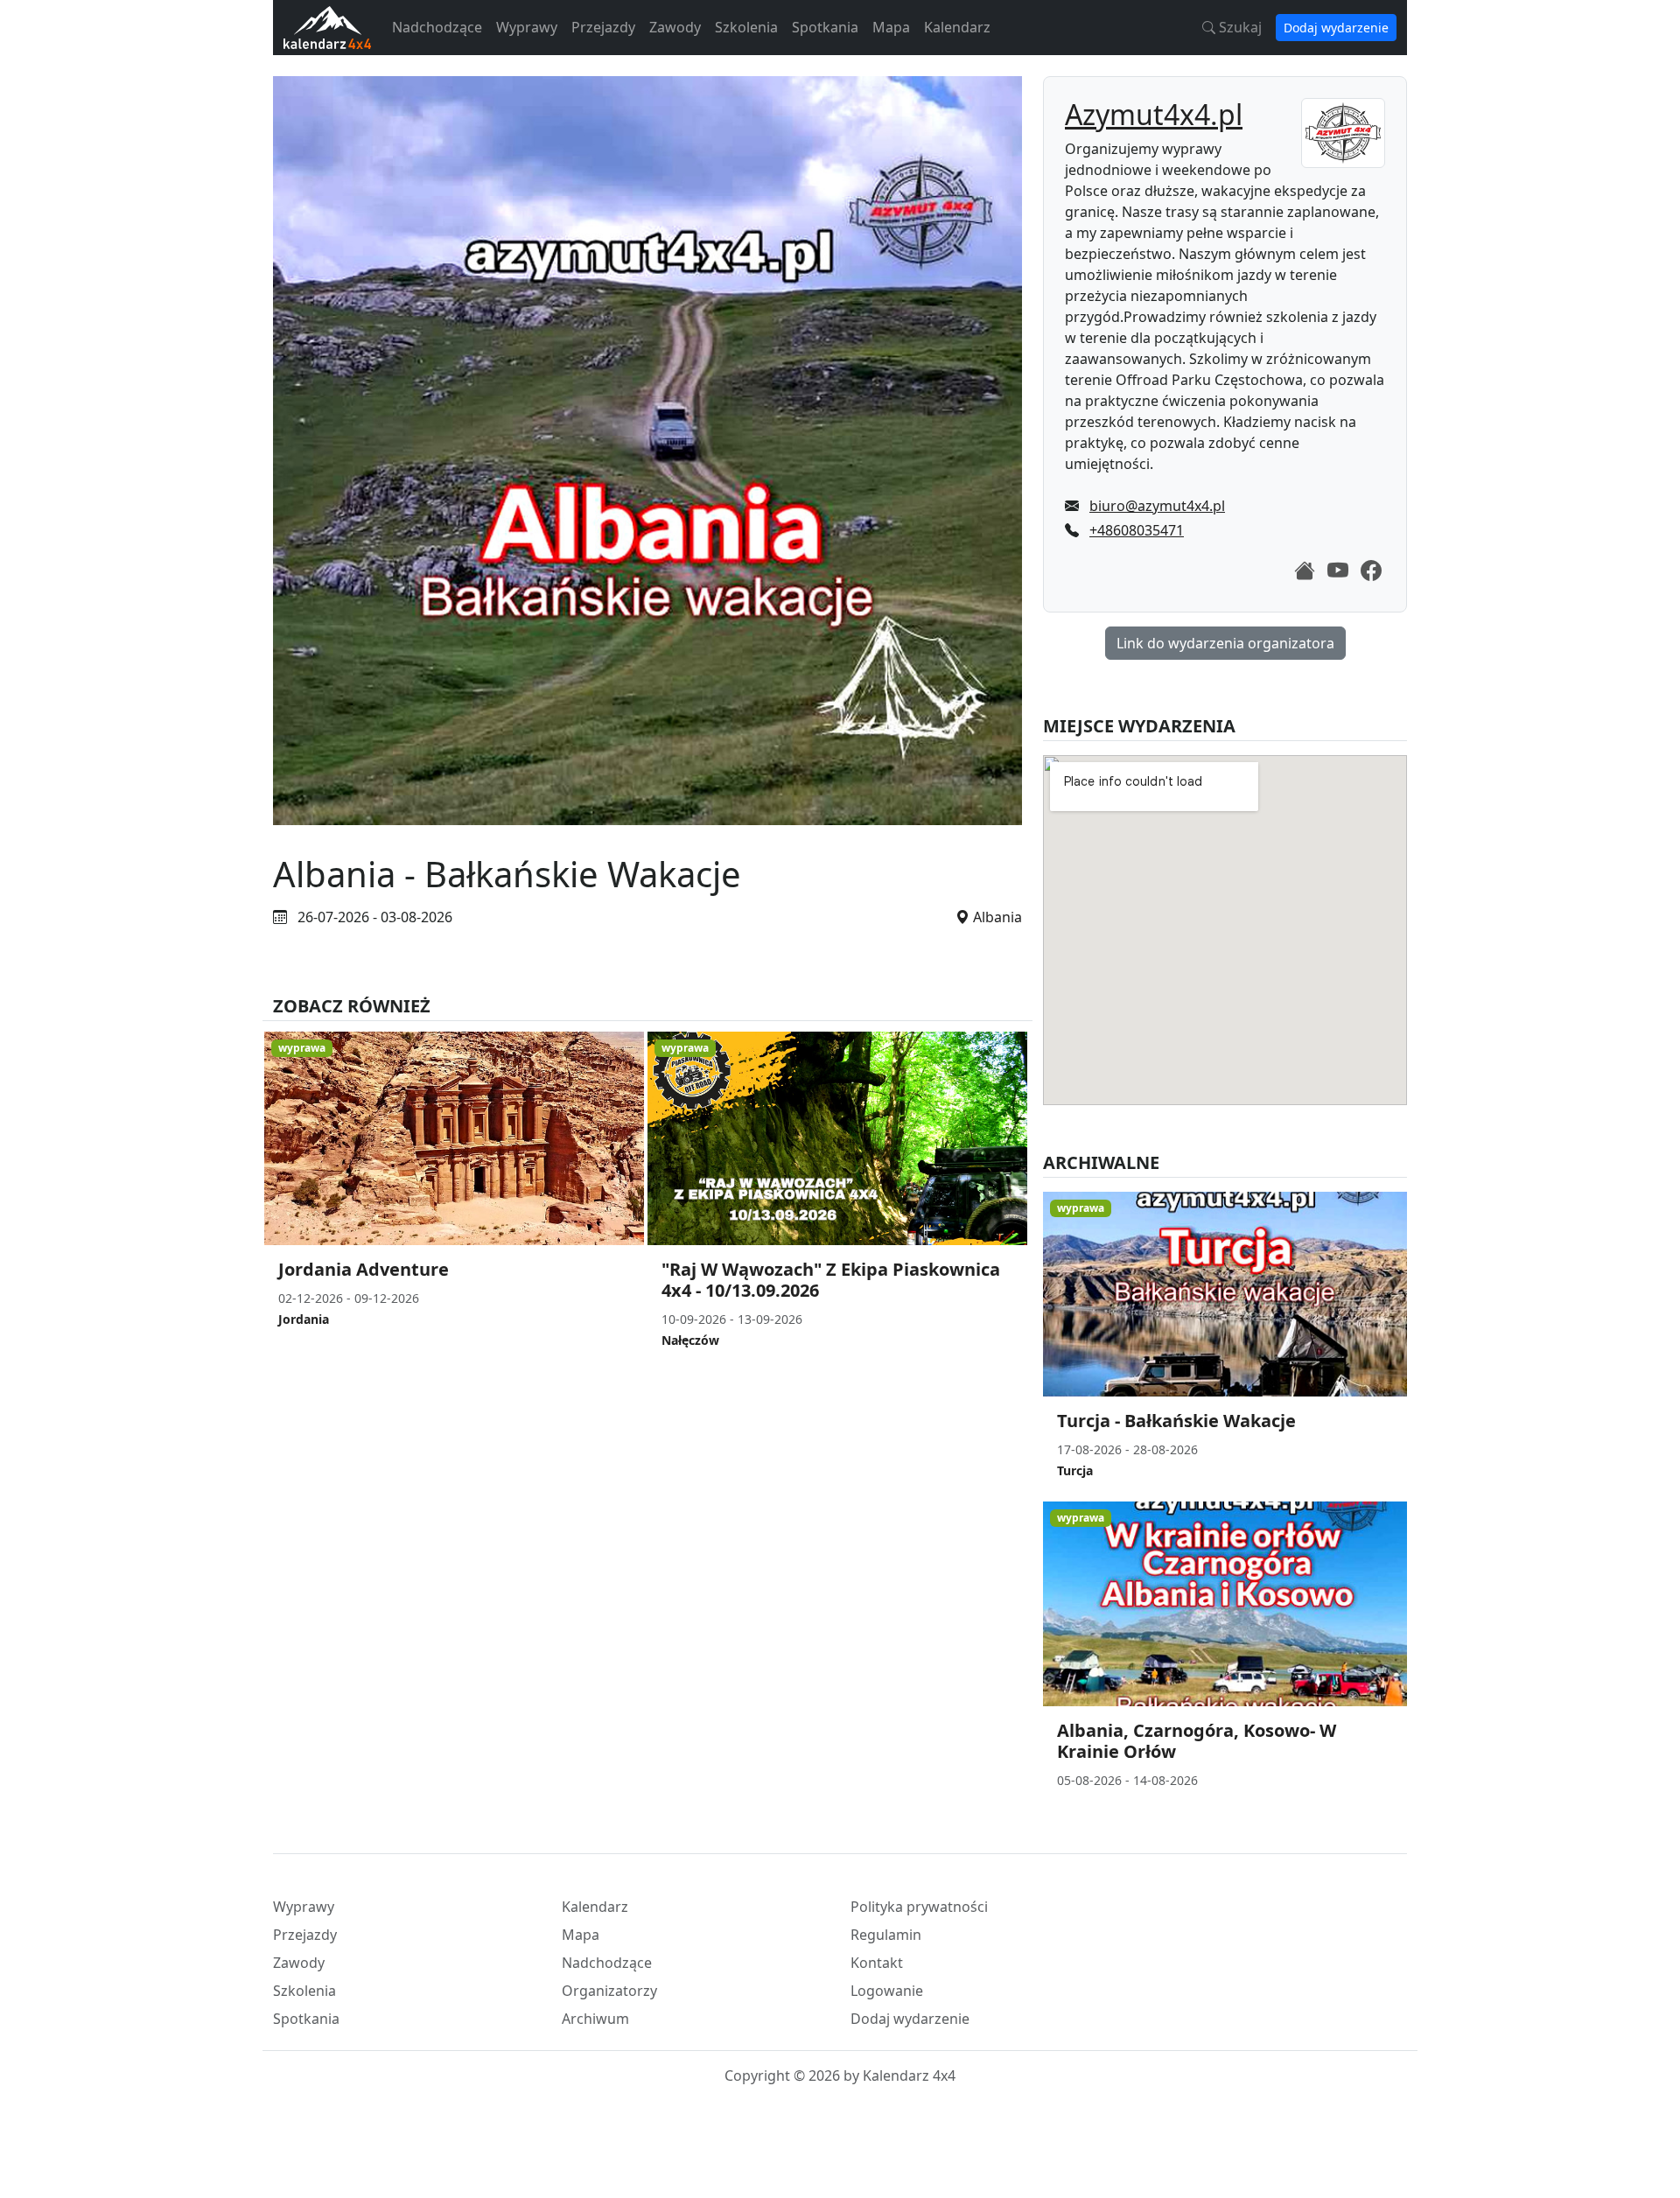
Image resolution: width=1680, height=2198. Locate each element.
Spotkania (825, 27)
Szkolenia (746, 27)
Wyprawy (527, 27)
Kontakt (877, 1963)
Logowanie (887, 1991)
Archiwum (595, 2019)
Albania (997, 917)
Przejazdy (603, 27)
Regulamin (886, 1935)
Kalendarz (957, 27)
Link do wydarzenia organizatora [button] (1225, 643)
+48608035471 (1137, 530)
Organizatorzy (609, 1991)
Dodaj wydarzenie (1336, 28)
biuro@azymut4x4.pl (1157, 506)
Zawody (675, 27)
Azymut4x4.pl (1154, 114)
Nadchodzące (437, 27)
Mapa (891, 27)
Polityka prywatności (919, 1907)
